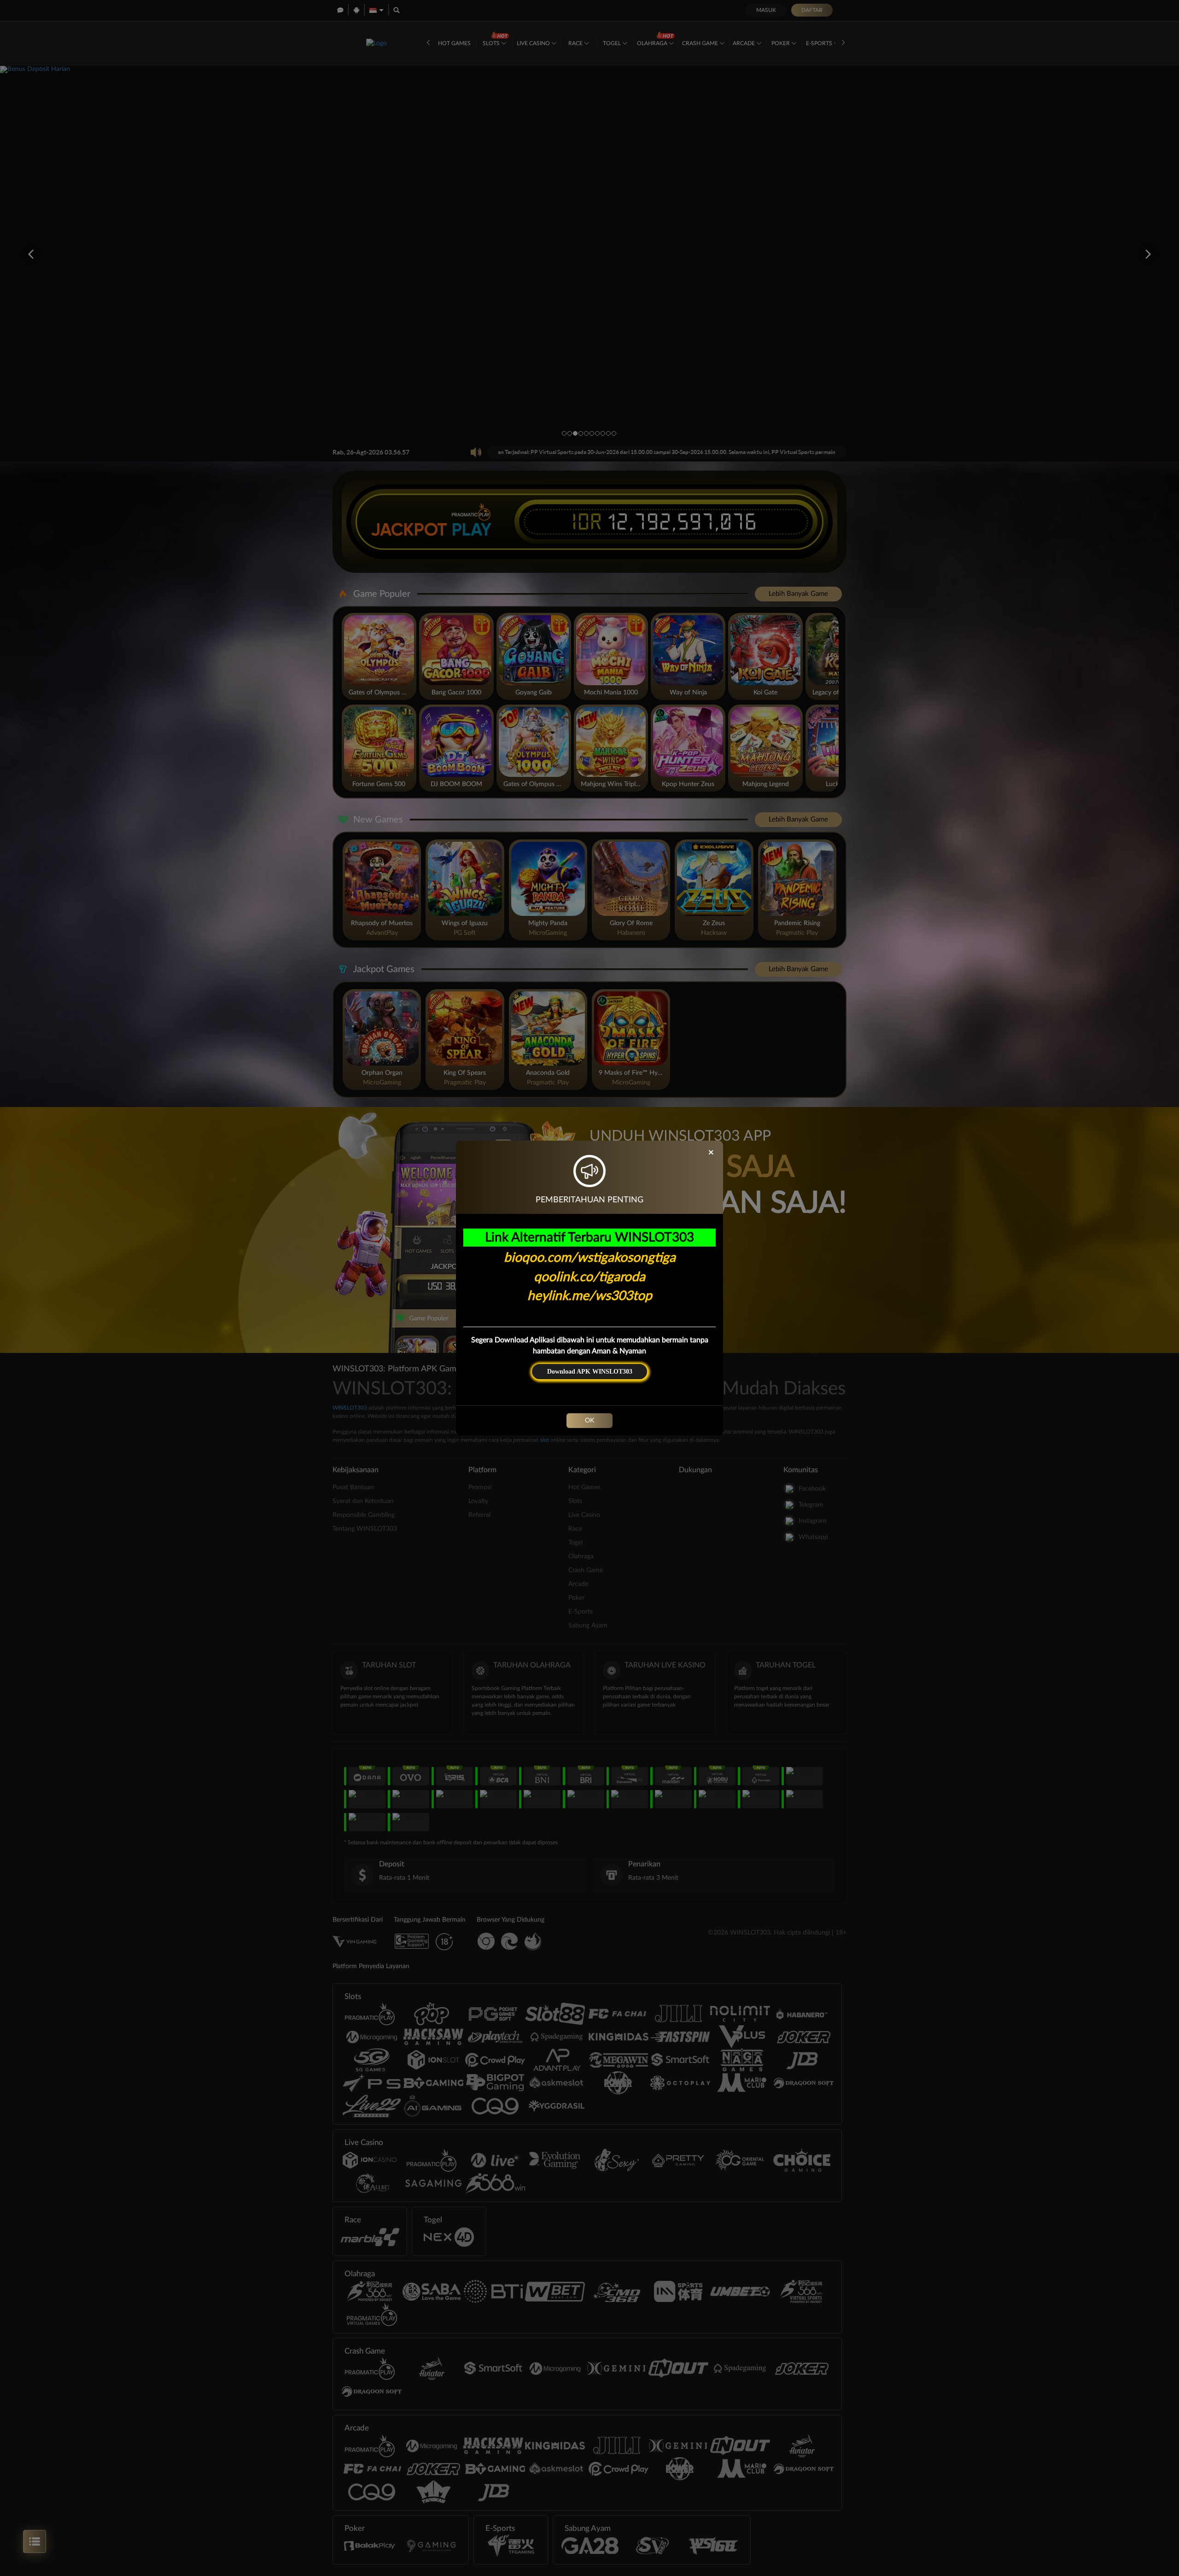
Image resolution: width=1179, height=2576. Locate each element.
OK (589, 1421)
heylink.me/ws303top (590, 1296)
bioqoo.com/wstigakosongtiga (590, 1258)
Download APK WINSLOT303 (590, 1372)
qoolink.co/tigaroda (589, 1277)
